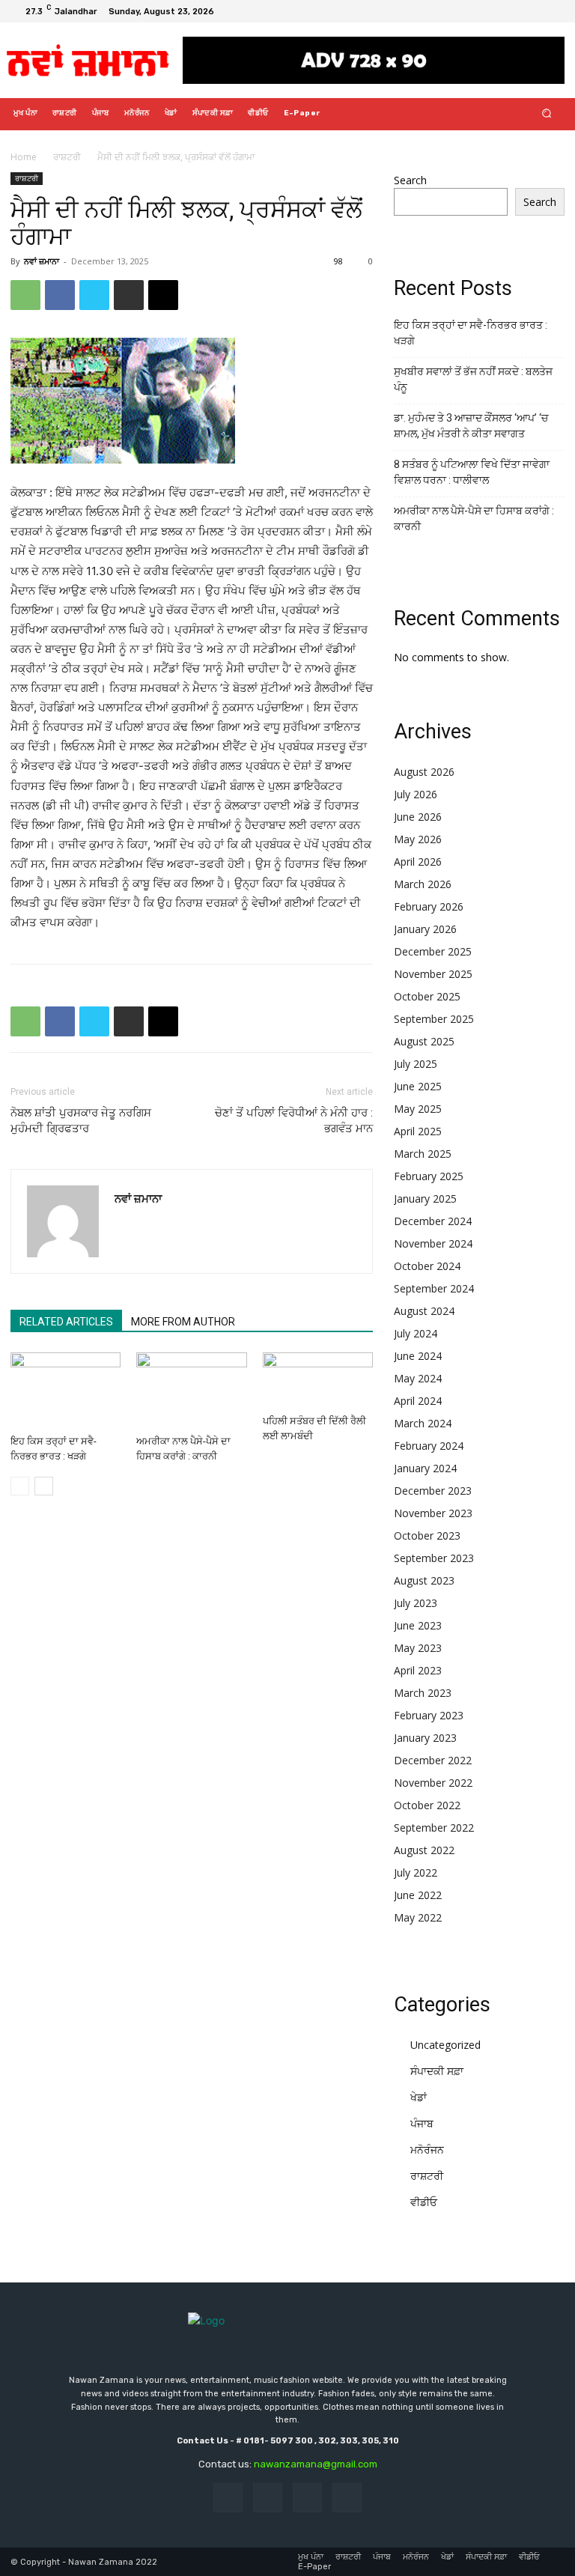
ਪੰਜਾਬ (422, 2123)
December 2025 (433, 951)
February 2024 (429, 1446)
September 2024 (434, 1288)
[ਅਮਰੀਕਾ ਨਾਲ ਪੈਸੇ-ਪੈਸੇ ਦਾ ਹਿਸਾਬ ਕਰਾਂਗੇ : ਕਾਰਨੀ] (191, 1390)
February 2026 (429, 906)
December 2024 (433, 1221)
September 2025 (434, 1019)
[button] (547, 113)
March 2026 (423, 884)
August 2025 (424, 1041)
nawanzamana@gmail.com (316, 2464)
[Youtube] (553, 11)
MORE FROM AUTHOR (183, 1322)
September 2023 (434, 1558)
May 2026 (418, 839)
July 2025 (416, 1064)
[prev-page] (20, 1486)
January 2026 (425, 929)
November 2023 (433, 1513)
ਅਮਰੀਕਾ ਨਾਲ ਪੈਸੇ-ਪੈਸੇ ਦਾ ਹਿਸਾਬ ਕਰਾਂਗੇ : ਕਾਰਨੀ (474, 519)
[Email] (163, 295)
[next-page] (44, 1486)
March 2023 (423, 1693)
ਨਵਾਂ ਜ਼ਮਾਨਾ (42, 261)
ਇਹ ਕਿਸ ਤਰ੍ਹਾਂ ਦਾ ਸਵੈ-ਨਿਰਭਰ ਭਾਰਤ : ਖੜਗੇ (471, 333)
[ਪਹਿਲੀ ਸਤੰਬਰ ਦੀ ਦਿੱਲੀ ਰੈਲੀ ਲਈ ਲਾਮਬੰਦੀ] (318, 1380)
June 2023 (418, 1625)
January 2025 (425, 1199)
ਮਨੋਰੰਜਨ (427, 2150)
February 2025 (429, 1176)
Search (410, 180)
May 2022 (418, 1917)
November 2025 (433, 974)
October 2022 (427, 1805)
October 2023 (427, 1535)
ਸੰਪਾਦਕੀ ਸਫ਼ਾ (437, 2071)
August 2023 (424, 1580)
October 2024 (427, 1266)
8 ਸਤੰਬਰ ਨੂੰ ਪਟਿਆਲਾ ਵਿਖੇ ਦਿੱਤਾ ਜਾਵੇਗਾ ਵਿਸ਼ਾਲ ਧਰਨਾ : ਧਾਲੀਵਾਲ (472, 472)
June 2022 (418, 1895)
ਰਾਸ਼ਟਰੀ (67, 157)
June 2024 (418, 1356)
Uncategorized (445, 2045)
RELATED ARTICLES (66, 1322)
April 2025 (418, 1131)
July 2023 (416, 1603)
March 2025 (423, 1154)
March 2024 (423, 1423)
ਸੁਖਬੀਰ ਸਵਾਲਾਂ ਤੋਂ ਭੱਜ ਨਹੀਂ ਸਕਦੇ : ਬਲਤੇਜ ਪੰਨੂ (473, 379)
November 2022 (433, 1783)
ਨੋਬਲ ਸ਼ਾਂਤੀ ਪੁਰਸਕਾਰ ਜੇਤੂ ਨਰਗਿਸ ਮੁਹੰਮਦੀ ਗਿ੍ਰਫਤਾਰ (81, 1121)
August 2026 (424, 772)
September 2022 (434, 1828)
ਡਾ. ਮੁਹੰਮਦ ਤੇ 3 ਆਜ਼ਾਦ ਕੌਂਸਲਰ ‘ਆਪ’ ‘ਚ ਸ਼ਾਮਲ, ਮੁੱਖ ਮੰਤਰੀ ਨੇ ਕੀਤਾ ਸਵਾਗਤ (471, 426)
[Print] (129, 295)
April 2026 (418, 862)
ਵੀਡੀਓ (424, 2202)
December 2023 (433, 1491)
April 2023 (418, 1670)
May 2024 (418, 1378)
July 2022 (416, 1872)
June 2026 (418, 817)
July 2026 (416, 794)
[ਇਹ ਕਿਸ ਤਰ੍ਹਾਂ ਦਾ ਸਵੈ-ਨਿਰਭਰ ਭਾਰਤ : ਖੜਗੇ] (66, 1390)
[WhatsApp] (25, 295)
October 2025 (427, 996)
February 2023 (429, 1715)
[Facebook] (499, 11)
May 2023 (418, 1648)
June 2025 (418, 1086)
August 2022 (424, 1850)
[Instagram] (517, 11)
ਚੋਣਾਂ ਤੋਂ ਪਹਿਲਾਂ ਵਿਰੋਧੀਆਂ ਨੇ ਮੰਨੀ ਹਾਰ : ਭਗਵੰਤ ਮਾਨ (294, 1121)
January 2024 (425, 1468)
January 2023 (425, 1738)
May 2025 (418, 1109)
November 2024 (433, 1243)
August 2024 (424, 1311)
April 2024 (418, 1401)
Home (24, 157)
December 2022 (433, 1760)
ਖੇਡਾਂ (419, 2097)
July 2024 (416, 1333)
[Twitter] (535, 11)
